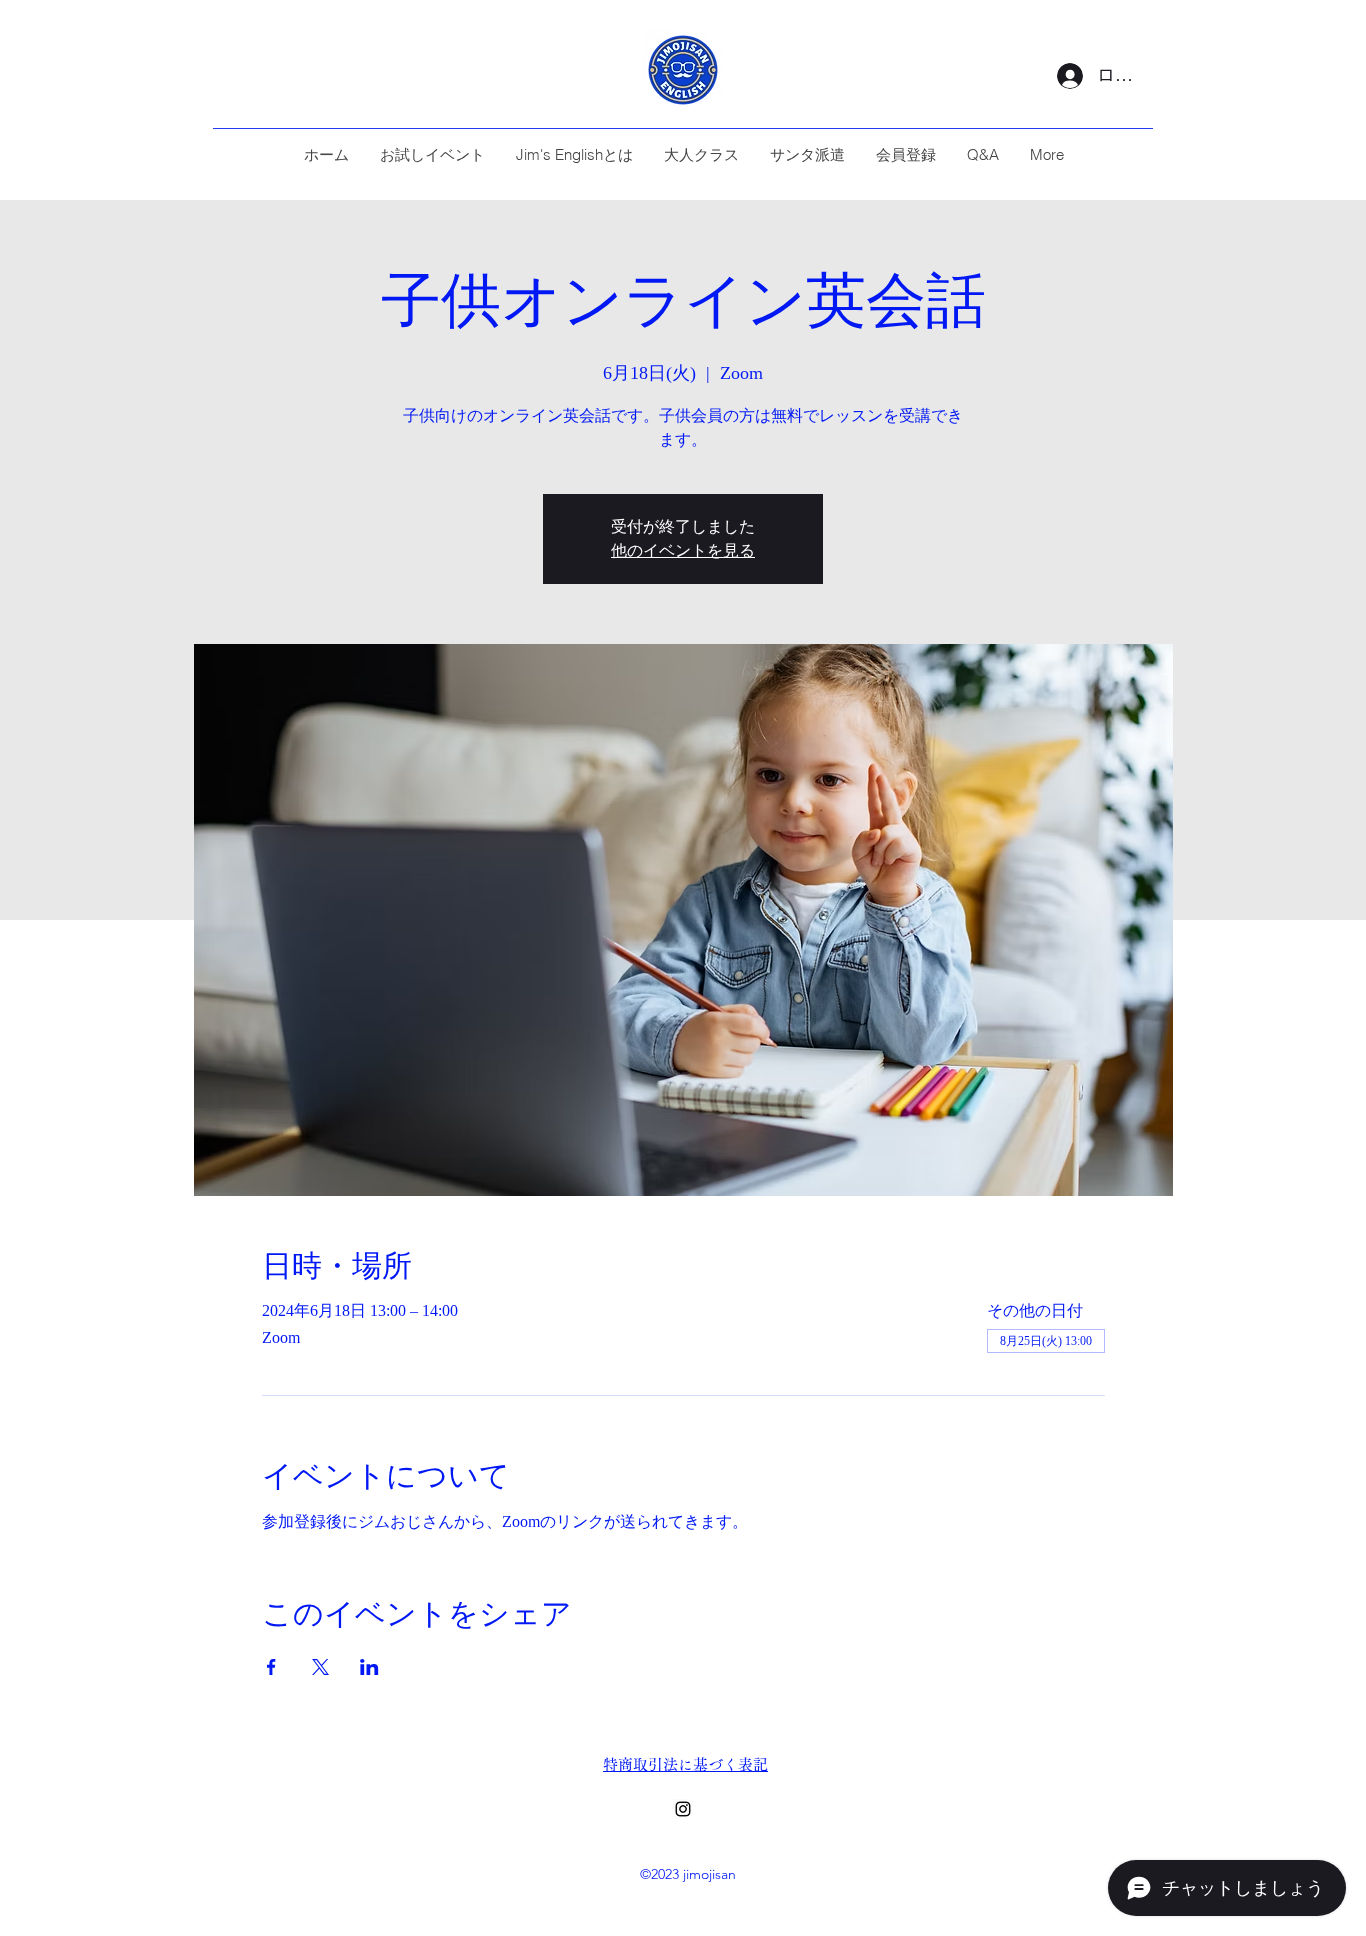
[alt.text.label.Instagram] (683, 1809)
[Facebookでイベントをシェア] (271, 1667)
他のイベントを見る (683, 550)
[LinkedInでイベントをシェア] (369, 1667)
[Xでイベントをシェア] (320, 1667)
